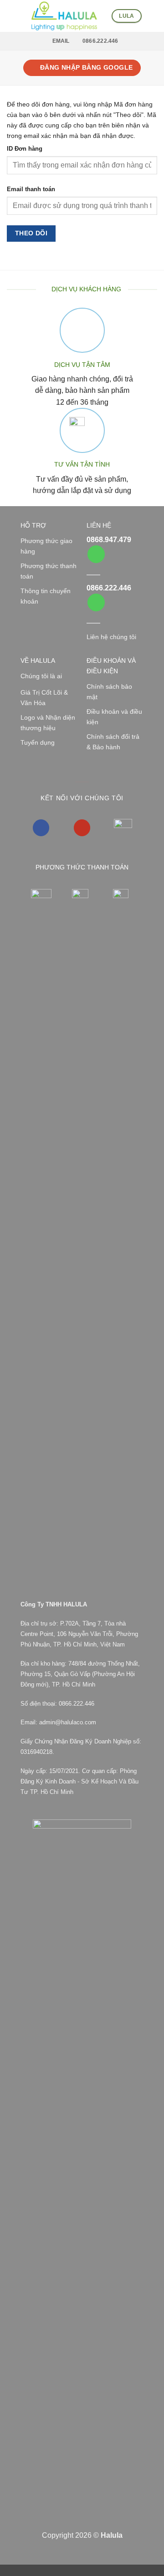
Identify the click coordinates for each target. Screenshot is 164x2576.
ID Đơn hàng (25, 149)
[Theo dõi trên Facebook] (41, 828)
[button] (12, 16)
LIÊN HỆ (99, 525)
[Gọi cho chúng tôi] (96, 554)
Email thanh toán (31, 189)
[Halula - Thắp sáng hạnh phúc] (64, 16)
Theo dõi (31, 233)
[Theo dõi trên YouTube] (82, 828)
